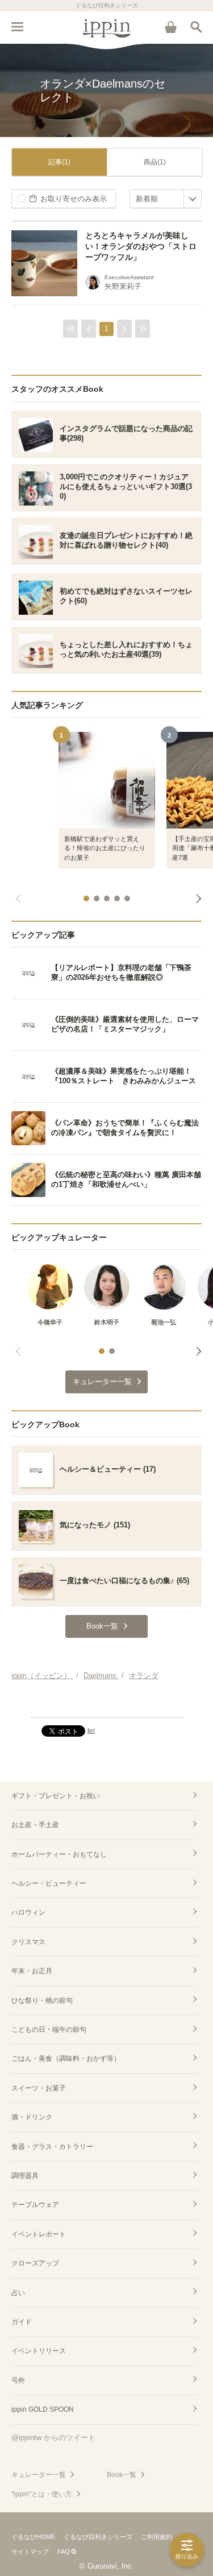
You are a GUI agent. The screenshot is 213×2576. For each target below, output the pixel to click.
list (91, 1730)
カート (170, 27)
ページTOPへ (106, 1704)
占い (18, 2293)
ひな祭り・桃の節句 (42, 2001)
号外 (18, 2380)
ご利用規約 (156, 2537)
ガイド (22, 2322)
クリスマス (28, 1942)
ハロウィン (28, 1912)
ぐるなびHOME (33, 2537)
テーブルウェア (35, 2205)
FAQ (64, 2552)
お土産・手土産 (35, 1825)
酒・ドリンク (32, 2117)
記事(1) (59, 162)
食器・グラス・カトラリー (52, 2147)
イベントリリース (39, 2351)
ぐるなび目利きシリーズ (98, 2537)
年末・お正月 (32, 1971)
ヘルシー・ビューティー (49, 1883)
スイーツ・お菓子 (39, 2088)
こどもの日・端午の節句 (49, 2030)
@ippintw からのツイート (53, 2438)
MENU (17, 27)
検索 (196, 27)
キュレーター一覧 (39, 2475)
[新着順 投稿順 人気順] (166, 199)
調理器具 (25, 2176)
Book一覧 (122, 2475)
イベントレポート (39, 2234)
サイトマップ (30, 2552)
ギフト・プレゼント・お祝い (56, 1796)
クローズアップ (35, 2263)
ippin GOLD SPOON (43, 2409)
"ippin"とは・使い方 (42, 2494)
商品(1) (155, 162)
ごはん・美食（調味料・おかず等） (66, 2059)
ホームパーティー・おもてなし (59, 1854)
